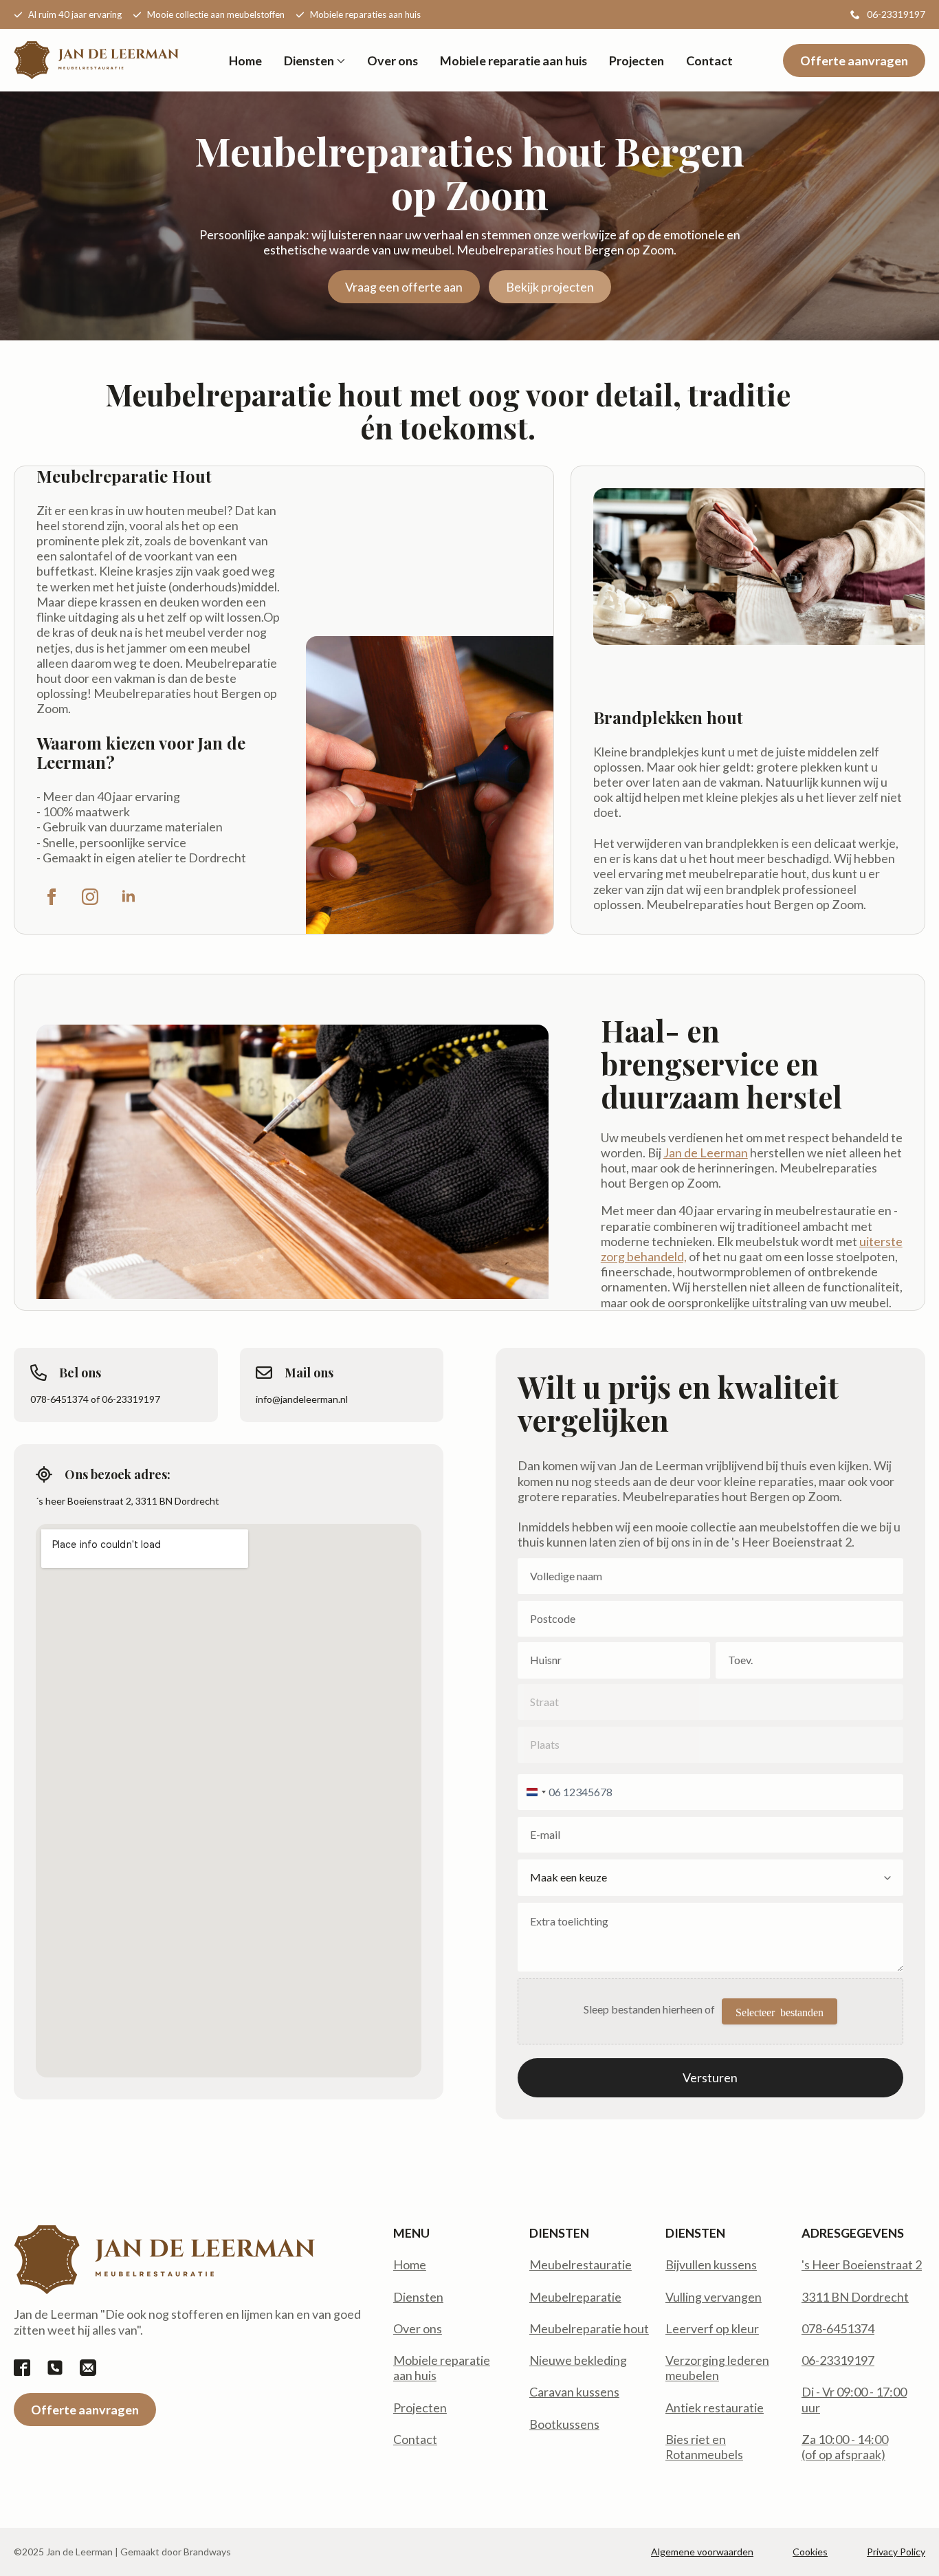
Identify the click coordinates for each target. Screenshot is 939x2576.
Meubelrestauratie (581, 2264)
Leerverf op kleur (712, 2328)
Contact (709, 61)
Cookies (810, 2552)
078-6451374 (838, 2328)
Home (245, 61)
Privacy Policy (896, 2552)
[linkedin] (129, 897)
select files (780, 2011)
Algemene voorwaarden (702, 2552)
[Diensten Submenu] (340, 61)
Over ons (393, 61)
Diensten (309, 61)
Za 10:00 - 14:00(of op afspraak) (845, 2447)
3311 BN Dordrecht (855, 2297)
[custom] (22, 2368)
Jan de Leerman (706, 1153)
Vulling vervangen (714, 2297)
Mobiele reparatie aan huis (513, 61)
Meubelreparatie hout (589, 2328)
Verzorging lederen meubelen (717, 2368)
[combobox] (534, 1792)
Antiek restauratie (715, 2408)
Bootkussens (564, 2424)
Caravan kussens (574, 2392)
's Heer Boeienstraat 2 (862, 2264)
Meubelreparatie (575, 2297)
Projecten (637, 61)
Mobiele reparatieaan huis (442, 2368)
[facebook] (52, 897)
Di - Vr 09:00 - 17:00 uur (854, 2399)
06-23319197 (838, 2360)
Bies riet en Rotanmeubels (704, 2447)
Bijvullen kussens (711, 2264)
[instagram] (90, 897)
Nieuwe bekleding (578, 2360)
